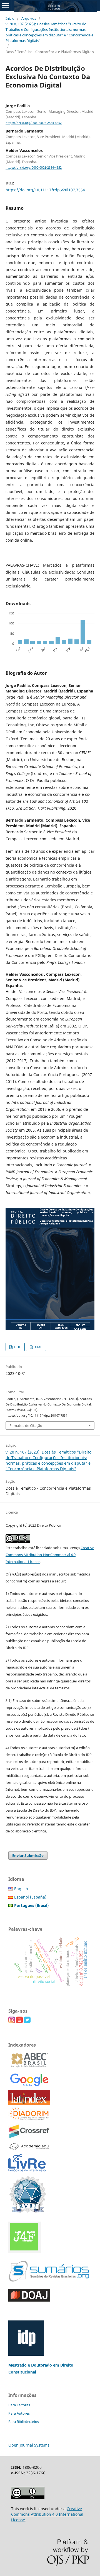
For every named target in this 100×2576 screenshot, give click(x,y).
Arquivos (29, 18)
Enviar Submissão (28, 1855)
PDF (17, 1347)
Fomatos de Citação (26, 1425)
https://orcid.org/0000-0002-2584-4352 (34, 123)
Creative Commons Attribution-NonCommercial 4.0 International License (50, 1555)
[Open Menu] (6, 6)
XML (38, 1347)
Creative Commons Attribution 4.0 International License (47, 2514)
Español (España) (30, 1897)
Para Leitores (19, 2405)
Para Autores (19, 2413)
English (21, 1889)
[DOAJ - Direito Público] (29, 2300)
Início (10, 18)
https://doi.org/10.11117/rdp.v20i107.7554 (45, 190)
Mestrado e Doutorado (31, 2365)
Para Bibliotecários (24, 2422)
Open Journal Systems (29, 2445)
